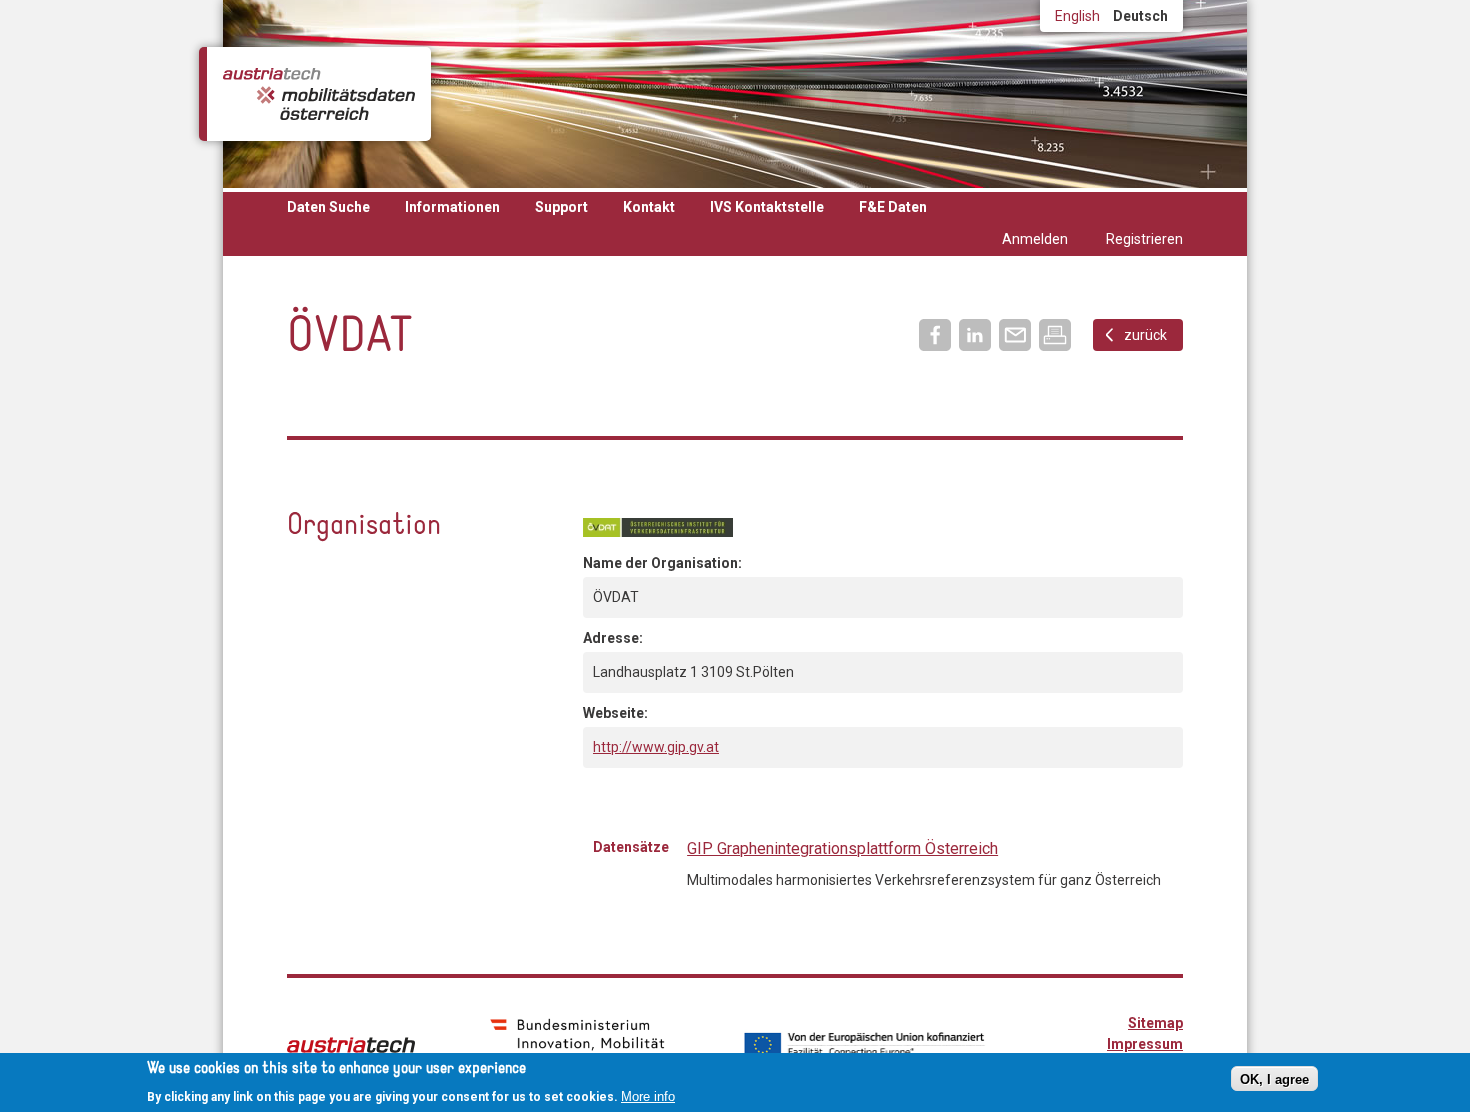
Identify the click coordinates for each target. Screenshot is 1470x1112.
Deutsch (1140, 16)
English (1077, 16)
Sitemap (1155, 1023)
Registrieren (1144, 239)
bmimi (577, 1043)
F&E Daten (893, 207)
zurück (1145, 335)
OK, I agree (1274, 1078)
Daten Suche (328, 207)
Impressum (1145, 1044)
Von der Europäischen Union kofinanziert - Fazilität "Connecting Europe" (864, 1045)
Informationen (452, 207)
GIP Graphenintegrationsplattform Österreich (842, 848)
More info (648, 1095)
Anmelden (1035, 239)
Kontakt (649, 207)
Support (561, 207)
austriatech (351, 1045)
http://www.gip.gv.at (656, 747)
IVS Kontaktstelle (767, 207)
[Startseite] (319, 94)
